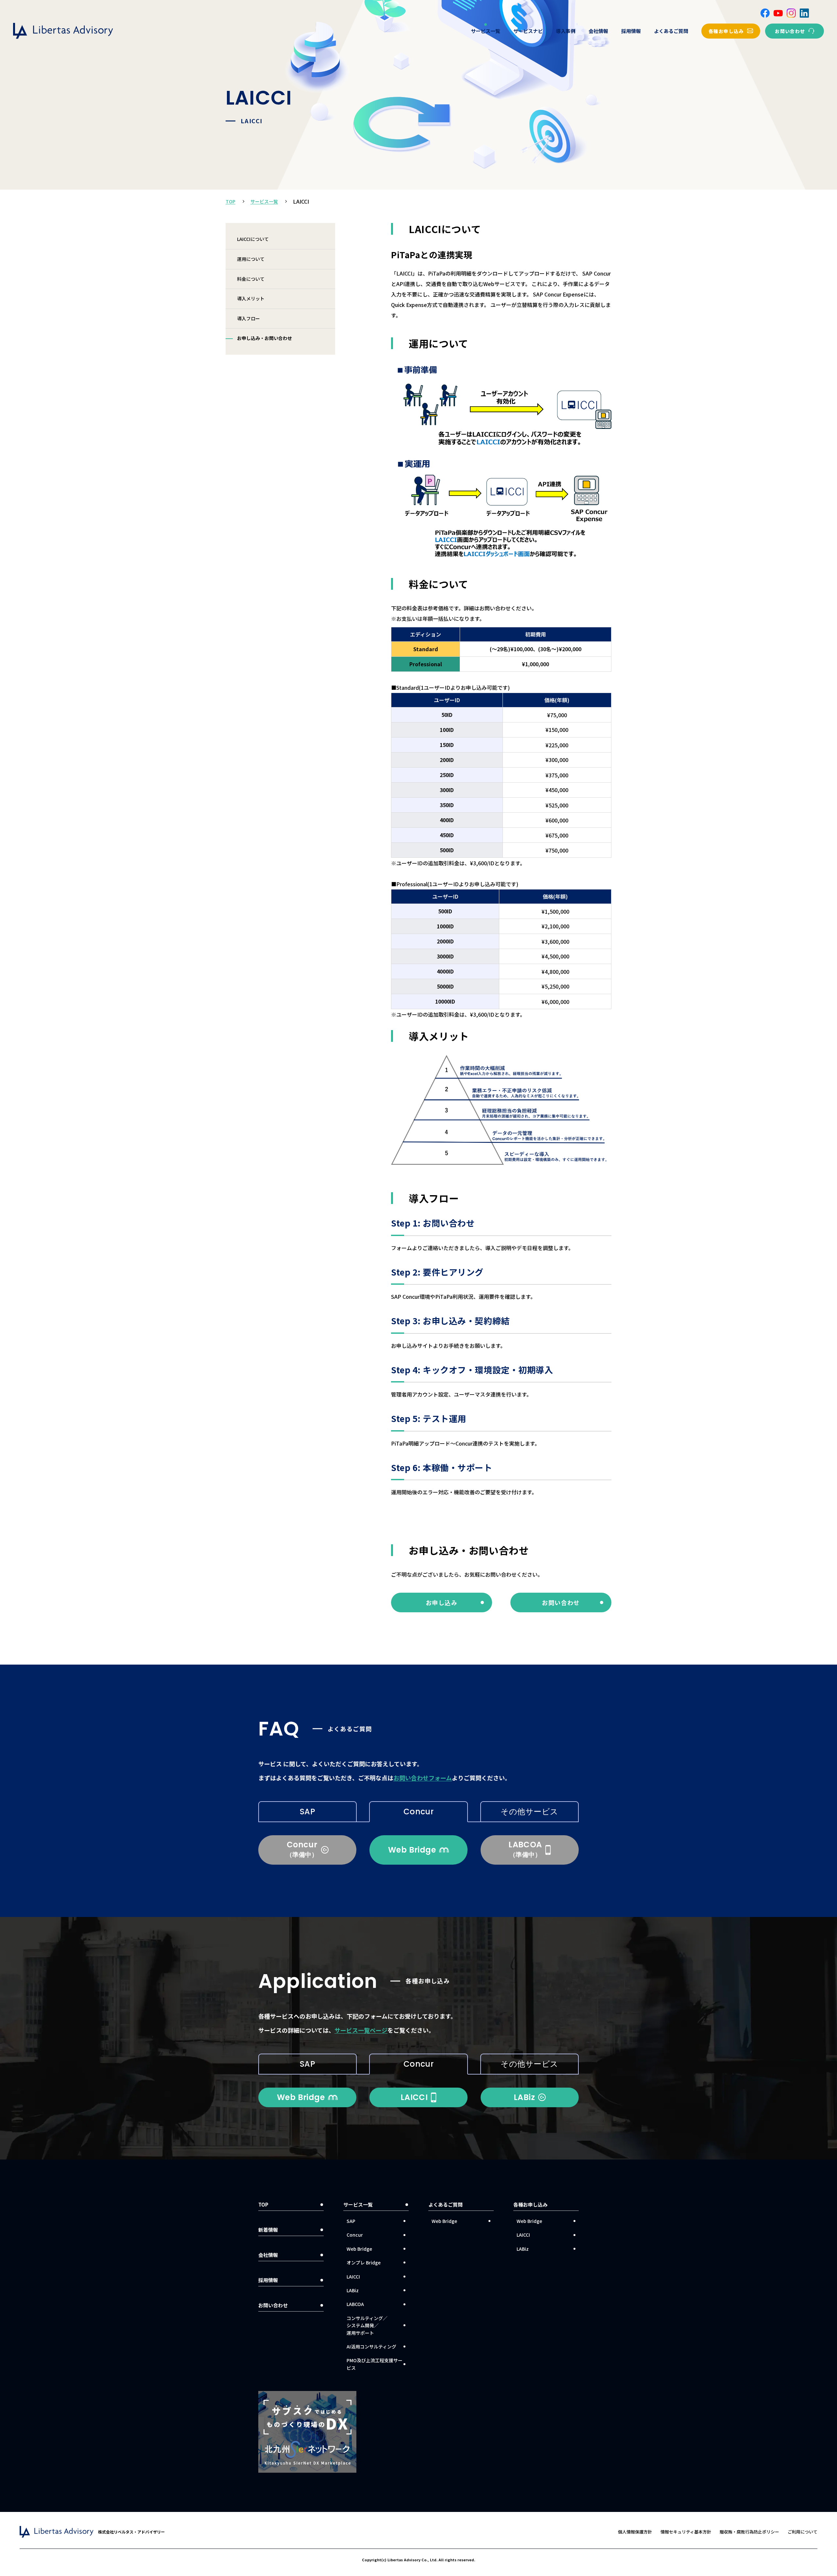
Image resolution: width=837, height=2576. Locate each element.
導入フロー (248, 318)
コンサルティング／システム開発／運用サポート (367, 2325)
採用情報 (631, 31)
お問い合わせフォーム (423, 1778)
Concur (419, 1812)
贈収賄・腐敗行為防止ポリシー (749, 2532)
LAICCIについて (253, 239)
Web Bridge (359, 2249)
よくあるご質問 (671, 31)
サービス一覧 (486, 31)
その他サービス (529, 1812)
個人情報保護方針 (635, 2532)
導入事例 (566, 31)
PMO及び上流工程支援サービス (375, 2364)
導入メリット (251, 298)
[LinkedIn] (804, 13)
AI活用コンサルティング (371, 2347)
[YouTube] (778, 13)
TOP (231, 201)
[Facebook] (765, 13)
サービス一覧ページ (361, 2030)
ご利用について (803, 2532)
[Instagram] (791, 13)
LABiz (353, 2290)
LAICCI (353, 2277)
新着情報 (268, 2230)
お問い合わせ (273, 2305)
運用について (251, 259)
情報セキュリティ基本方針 (686, 2532)
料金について (251, 279)
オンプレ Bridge (364, 2262)
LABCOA (355, 2304)
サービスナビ (528, 31)
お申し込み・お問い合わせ (265, 338)
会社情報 (598, 31)
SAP (307, 1812)
